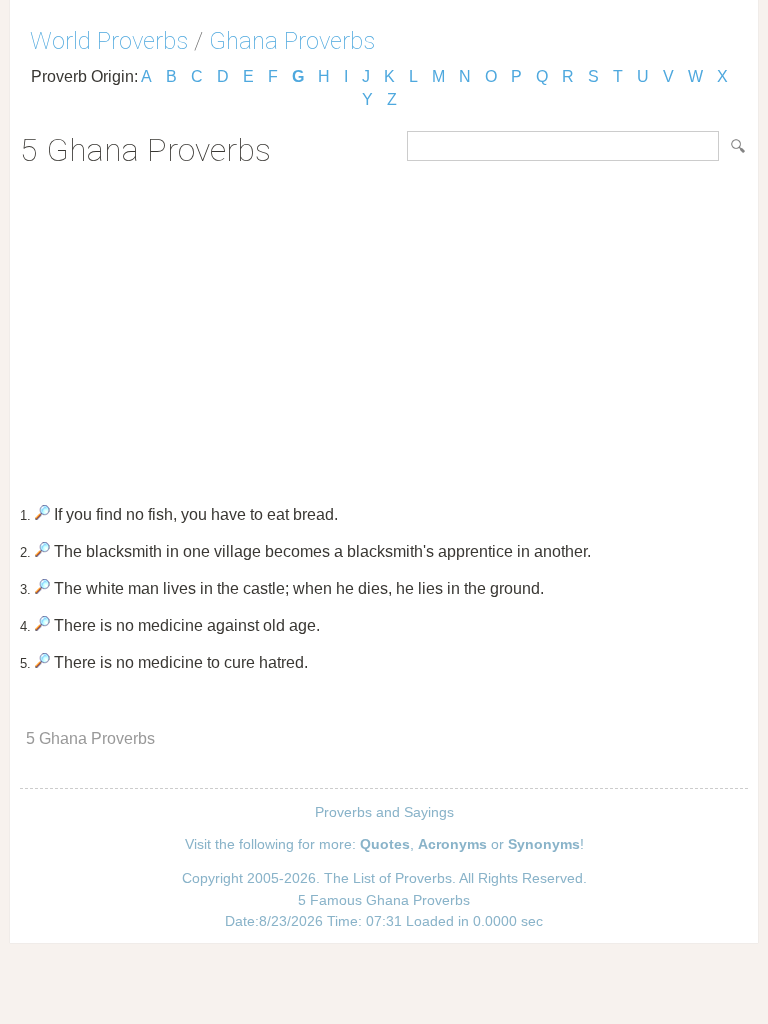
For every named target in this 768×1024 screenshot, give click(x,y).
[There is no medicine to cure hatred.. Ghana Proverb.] (42, 662)
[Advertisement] (384, 329)
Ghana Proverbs (292, 41)
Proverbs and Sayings (384, 812)
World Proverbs (109, 41)
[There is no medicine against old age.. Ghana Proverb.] (42, 625)
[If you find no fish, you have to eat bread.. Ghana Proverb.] (42, 514)
